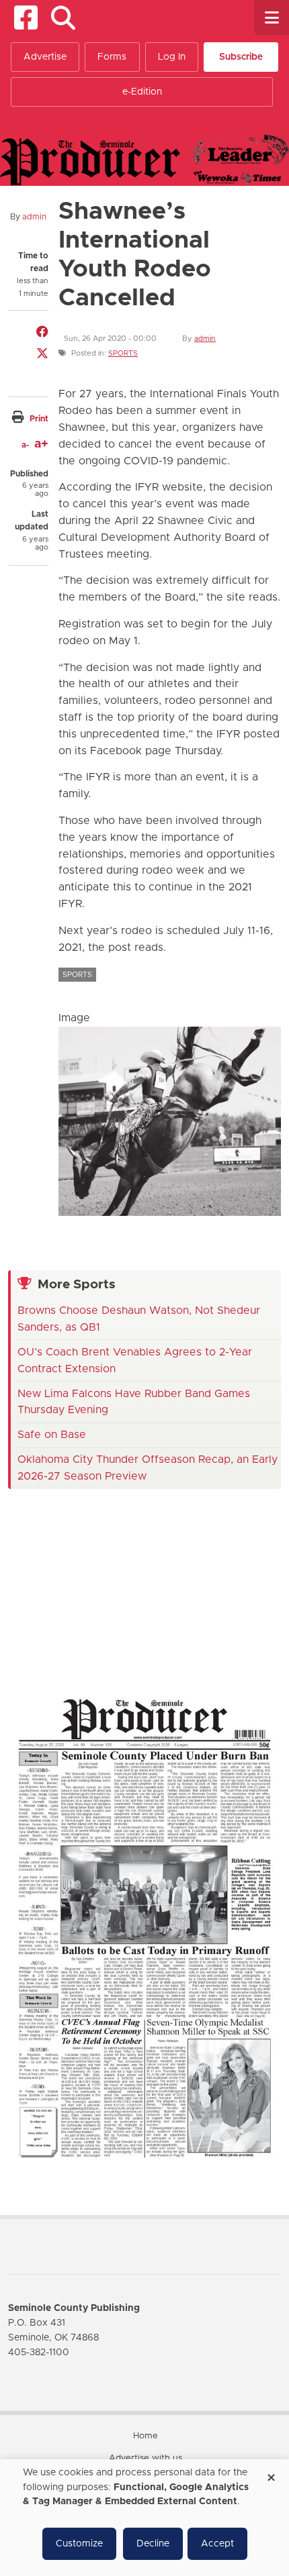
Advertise (45, 57)
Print (39, 419)
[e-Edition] (144, 1927)
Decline (153, 2544)
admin (34, 217)
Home (146, 2436)
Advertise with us (146, 2458)
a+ (41, 444)
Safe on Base (52, 1435)
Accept (217, 2544)
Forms (112, 57)
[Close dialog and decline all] (271, 2473)
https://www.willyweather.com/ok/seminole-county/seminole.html (109, 1654)
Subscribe (241, 57)
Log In (172, 57)
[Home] (144, 159)
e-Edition (142, 92)
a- (25, 445)
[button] (63, 18)
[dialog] (144, 2518)
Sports (123, 353)
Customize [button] (79, 2544)
